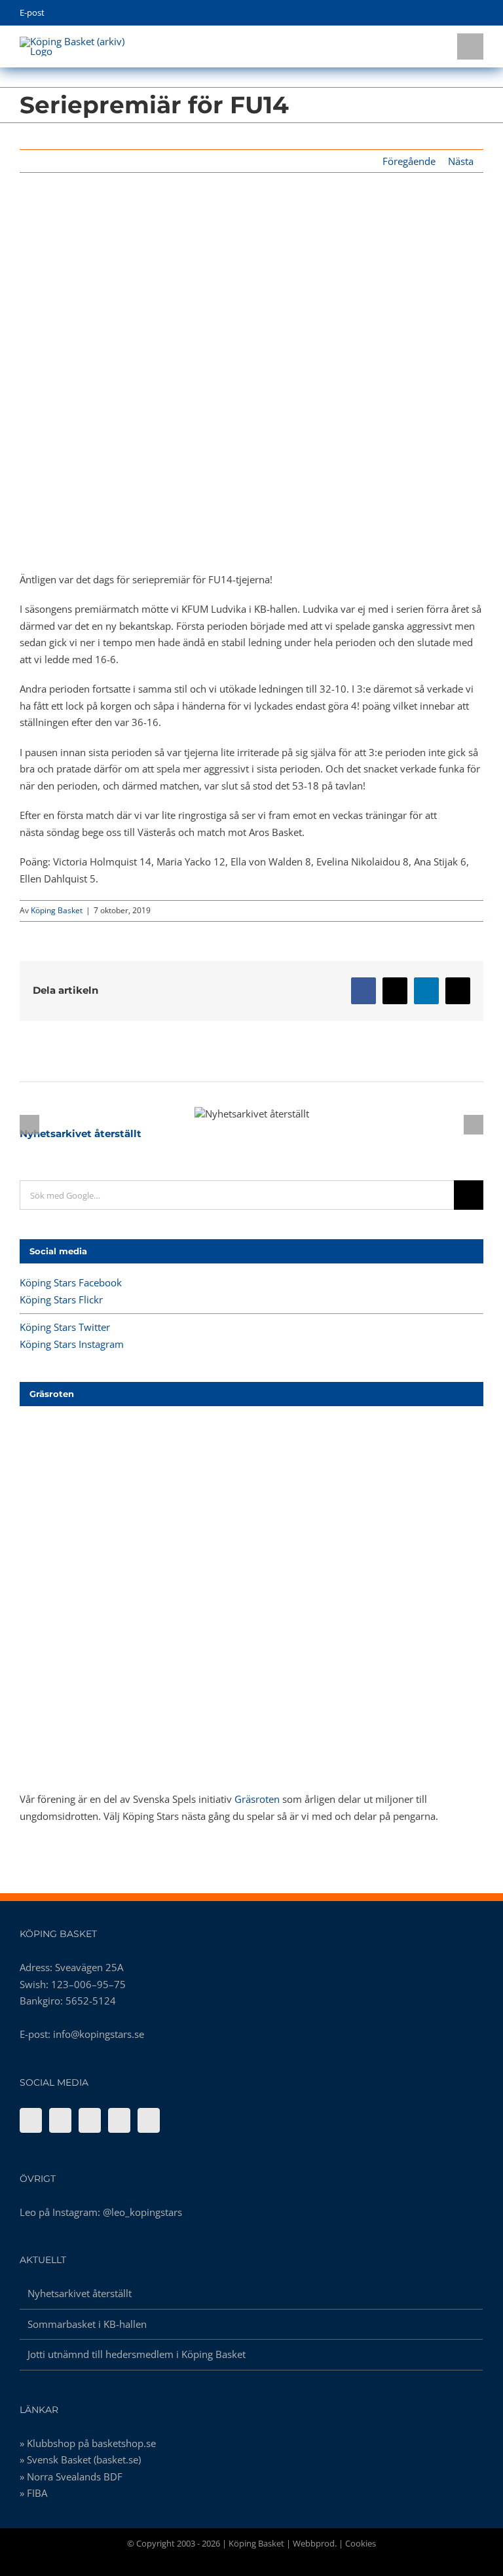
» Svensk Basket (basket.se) (80, 2459)
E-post (32, 12)
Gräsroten (257, 1799)
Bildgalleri (275, 1114)
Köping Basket (57, 910)
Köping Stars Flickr (61, 1299)
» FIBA (33, 2493)
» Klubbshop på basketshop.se (88, 2443)
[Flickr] (60, 2120)
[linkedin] (480, 13)
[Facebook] (31, 2120)
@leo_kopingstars (142, 2212)
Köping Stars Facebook (71, 1282)
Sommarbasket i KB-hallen (87, 2324)
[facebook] (419, 13)
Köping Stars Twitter (65, 1327)
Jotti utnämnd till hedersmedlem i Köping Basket (137, 2354)
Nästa (461, 161)
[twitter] (439, 13)
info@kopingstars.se (99, 2034)
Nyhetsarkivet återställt (229, 1114)
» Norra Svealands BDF (71, 2476)
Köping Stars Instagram (72, 1344)
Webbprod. (315, 2543)
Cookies (361, 2543)
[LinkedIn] (149, 2120)
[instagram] (459, 13)
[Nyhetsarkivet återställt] (252, 1114)
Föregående (409, 161)
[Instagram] (119, 2120)
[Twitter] (90, 2120)
